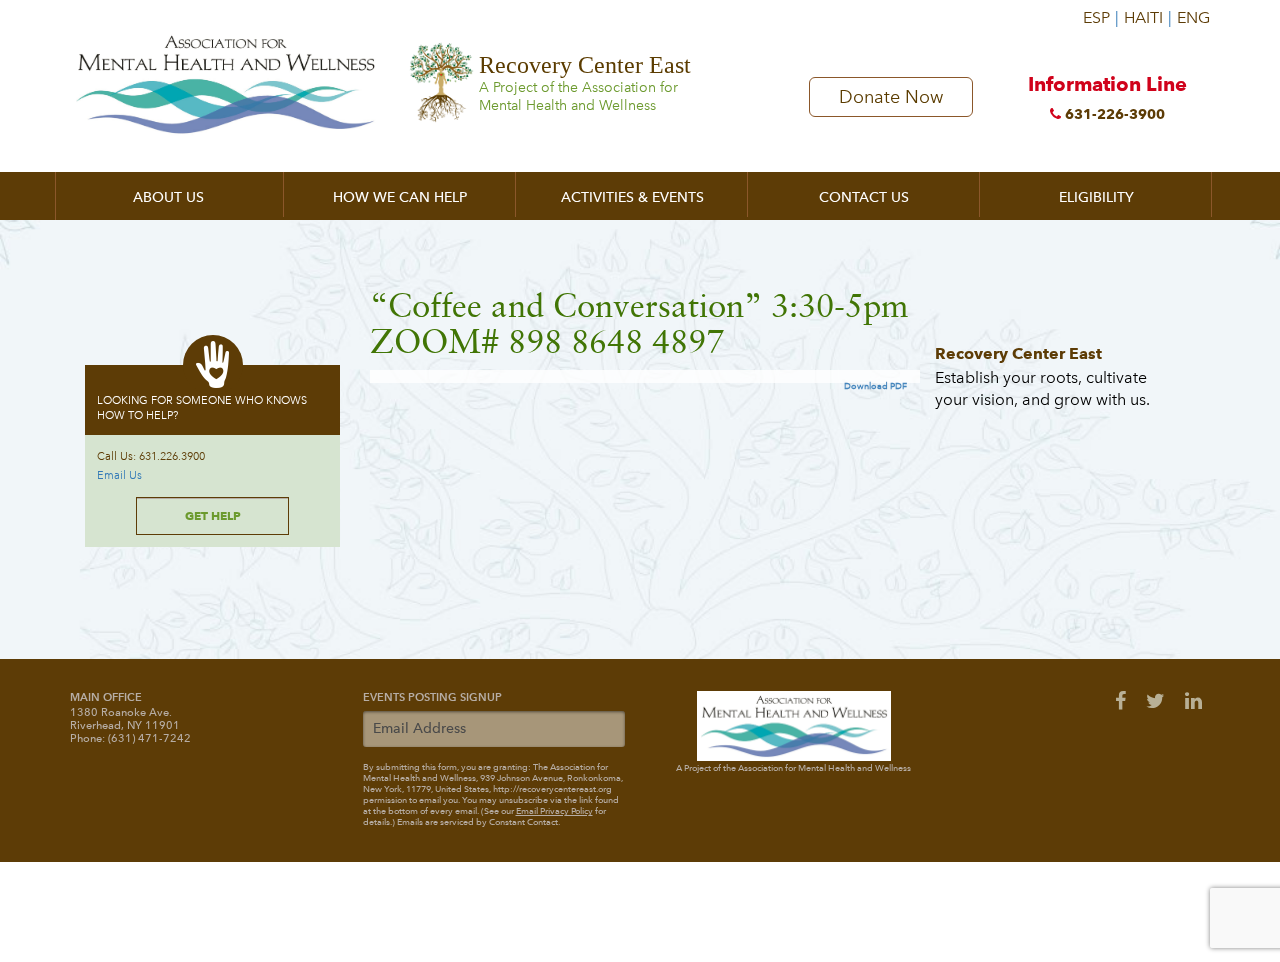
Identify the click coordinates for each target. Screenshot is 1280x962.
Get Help (213, 515)
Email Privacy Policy (554, 811)
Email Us (119, 475)
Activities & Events (632, 197)
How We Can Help (400, 197)
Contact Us (864, 197)
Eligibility (1096, 197)
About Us (168, 197)
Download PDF (875, 386)
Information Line (1107, 97)
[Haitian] (1147, 10)
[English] (1192, 10)
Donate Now (891, 97)
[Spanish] (1100, 10)
